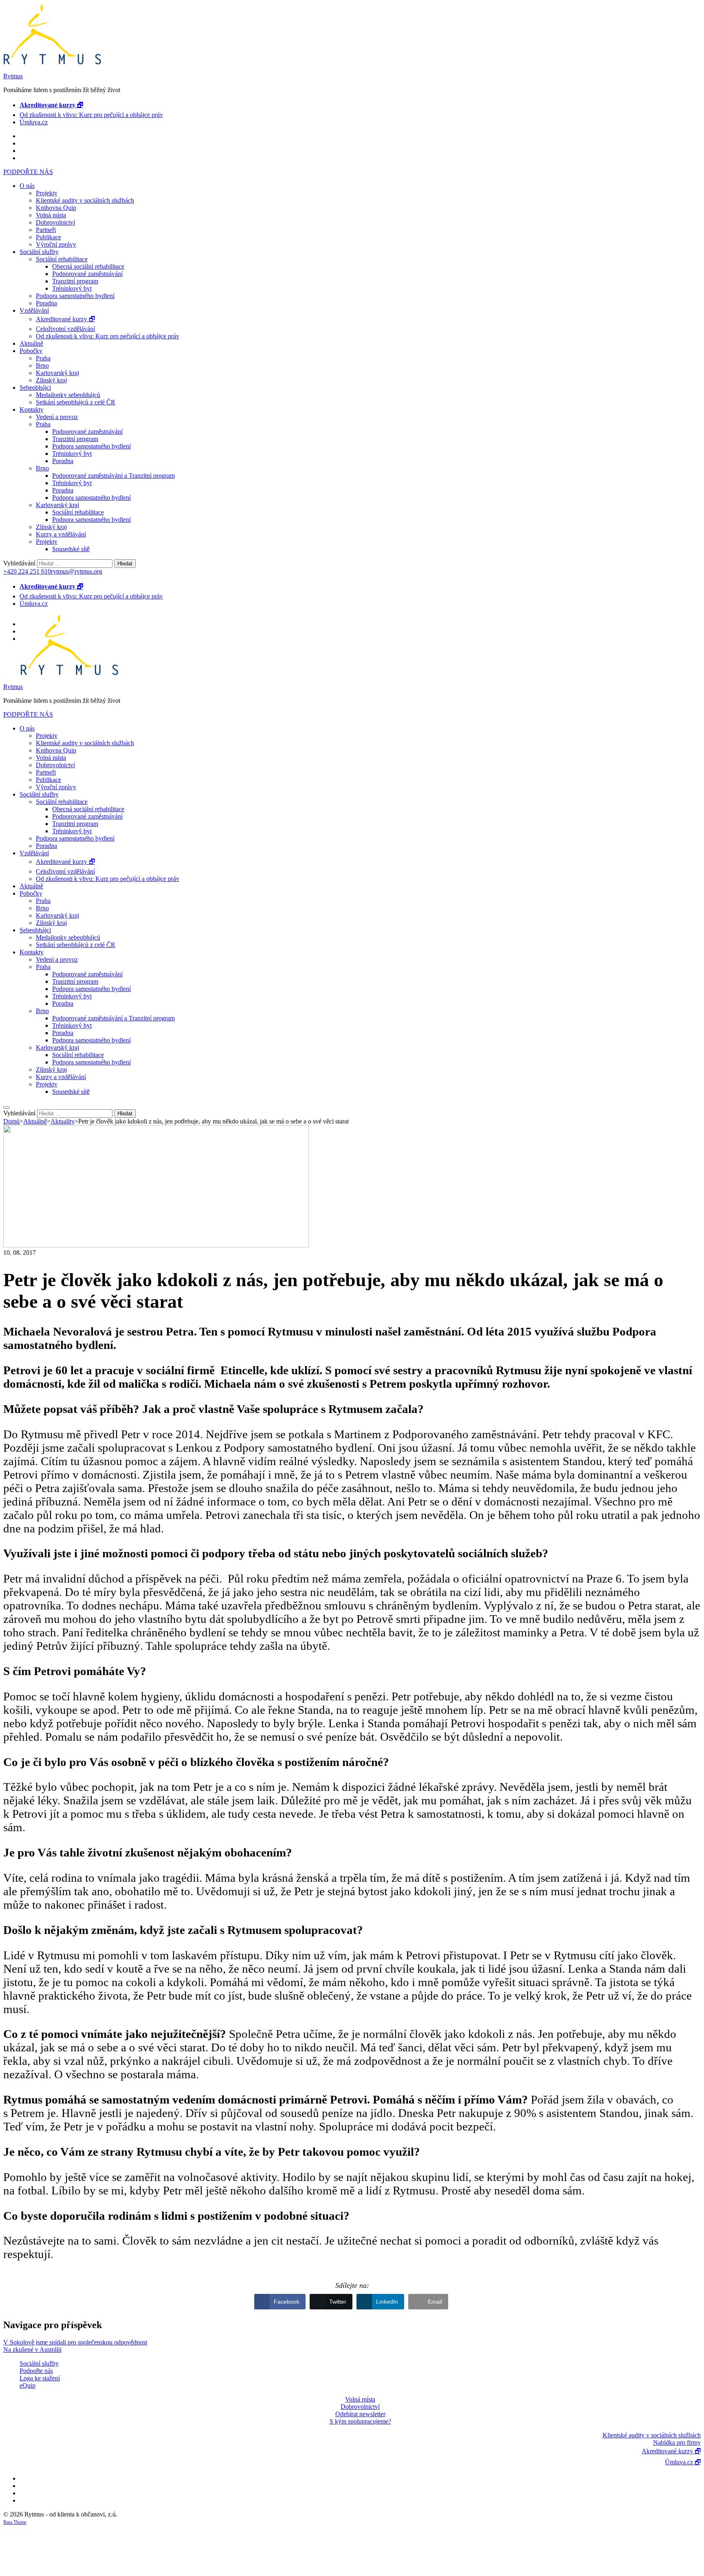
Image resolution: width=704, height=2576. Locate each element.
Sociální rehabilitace (62, 259)
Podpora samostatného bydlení (75, 296)
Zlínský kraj (51, 380)
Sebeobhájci (35, 387)
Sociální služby (39, 252)
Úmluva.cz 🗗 (683, 2462)
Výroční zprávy (56, 244)
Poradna (46, 303)
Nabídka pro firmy (677, 2442)
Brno (42, 365)
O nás (27, 186)
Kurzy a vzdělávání (61, 534)
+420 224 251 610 (27, 571)
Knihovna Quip (56, 208)
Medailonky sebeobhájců (68, 395)
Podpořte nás (36, 2371)
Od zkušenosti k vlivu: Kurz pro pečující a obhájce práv (91, 115)
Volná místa (51, 215)
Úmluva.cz (34, 122)
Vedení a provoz (57, 417)
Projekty (47, 193)
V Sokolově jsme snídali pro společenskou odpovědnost (75, 2342)
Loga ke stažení (40, 2378)
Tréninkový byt (72, 288)
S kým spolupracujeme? (360, 2421)
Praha (43, 358)
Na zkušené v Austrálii (32, 2350)
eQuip (27, 2385)
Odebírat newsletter (360, 2414)
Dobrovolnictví (55, 222)
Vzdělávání (34, 310)
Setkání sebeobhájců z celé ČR (76, 402)
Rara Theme (15, 2522)
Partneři (46, 230)
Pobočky (31, 351)
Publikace (48, 237)
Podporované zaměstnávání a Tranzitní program (113, 476)
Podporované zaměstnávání (87, 274)
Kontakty (32, 409)
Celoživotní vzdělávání (65, 329)
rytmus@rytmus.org (77, 571)
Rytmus (13, 76)
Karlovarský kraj (57, 373)
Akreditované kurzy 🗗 (65, 319)
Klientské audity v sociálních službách (85, 200)
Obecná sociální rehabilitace (88, 266)
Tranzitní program (75, 281)
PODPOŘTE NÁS (28, 172)
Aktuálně (31, 343)
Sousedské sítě (71, 549)
